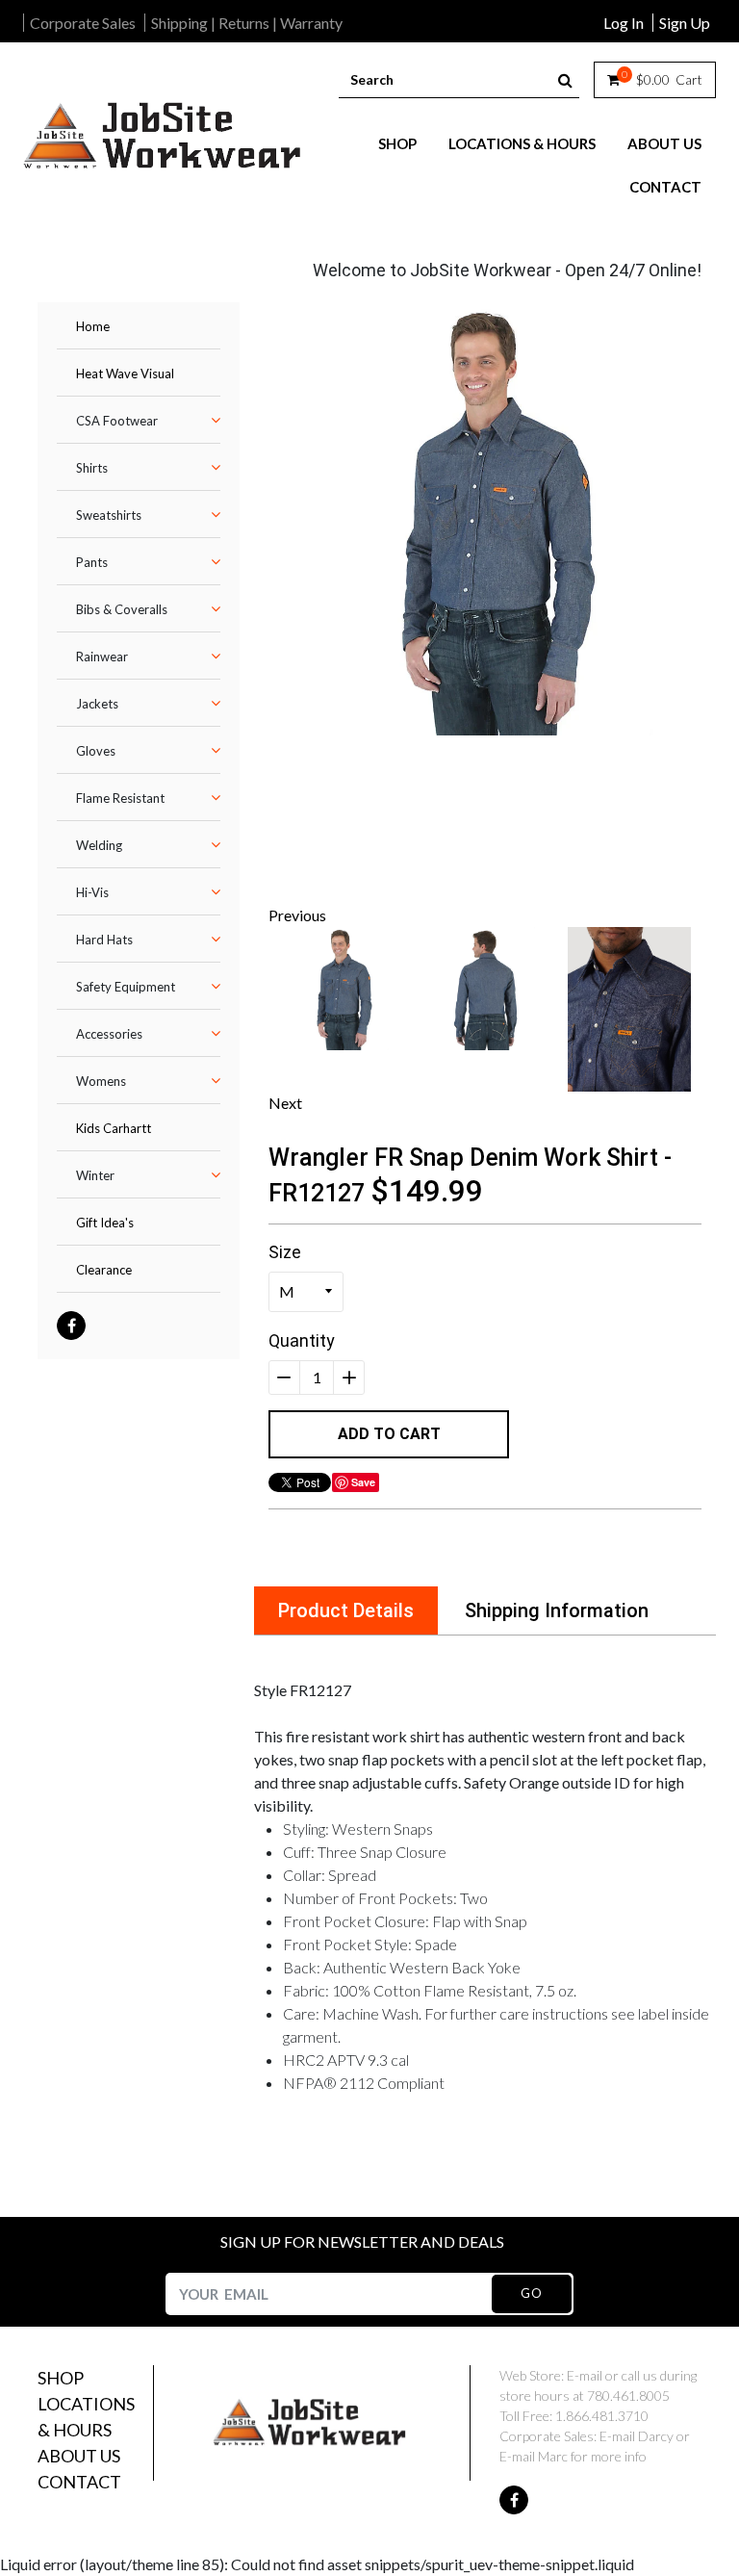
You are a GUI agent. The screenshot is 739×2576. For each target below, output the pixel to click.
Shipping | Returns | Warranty (247, 23)
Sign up (685, 23)
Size (285, 1252)
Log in (624, 23)
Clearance (104, 1270)
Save (363, 1482)
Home (93, 326)
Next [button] (285, 1103)
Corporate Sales (83, 23)
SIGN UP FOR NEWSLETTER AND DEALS (362, 2241)
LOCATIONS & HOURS (522, 143)
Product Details (346, 1610)
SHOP (397, 143)
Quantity (302, 1340)
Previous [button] (297, 915)
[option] (485, 519)
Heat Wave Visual (125, 374)
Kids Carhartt (114, 1128)
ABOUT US (664, 143)
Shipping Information (557, 1610)
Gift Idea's (105, 1223)
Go (531, 2293)
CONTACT (665, 187)
